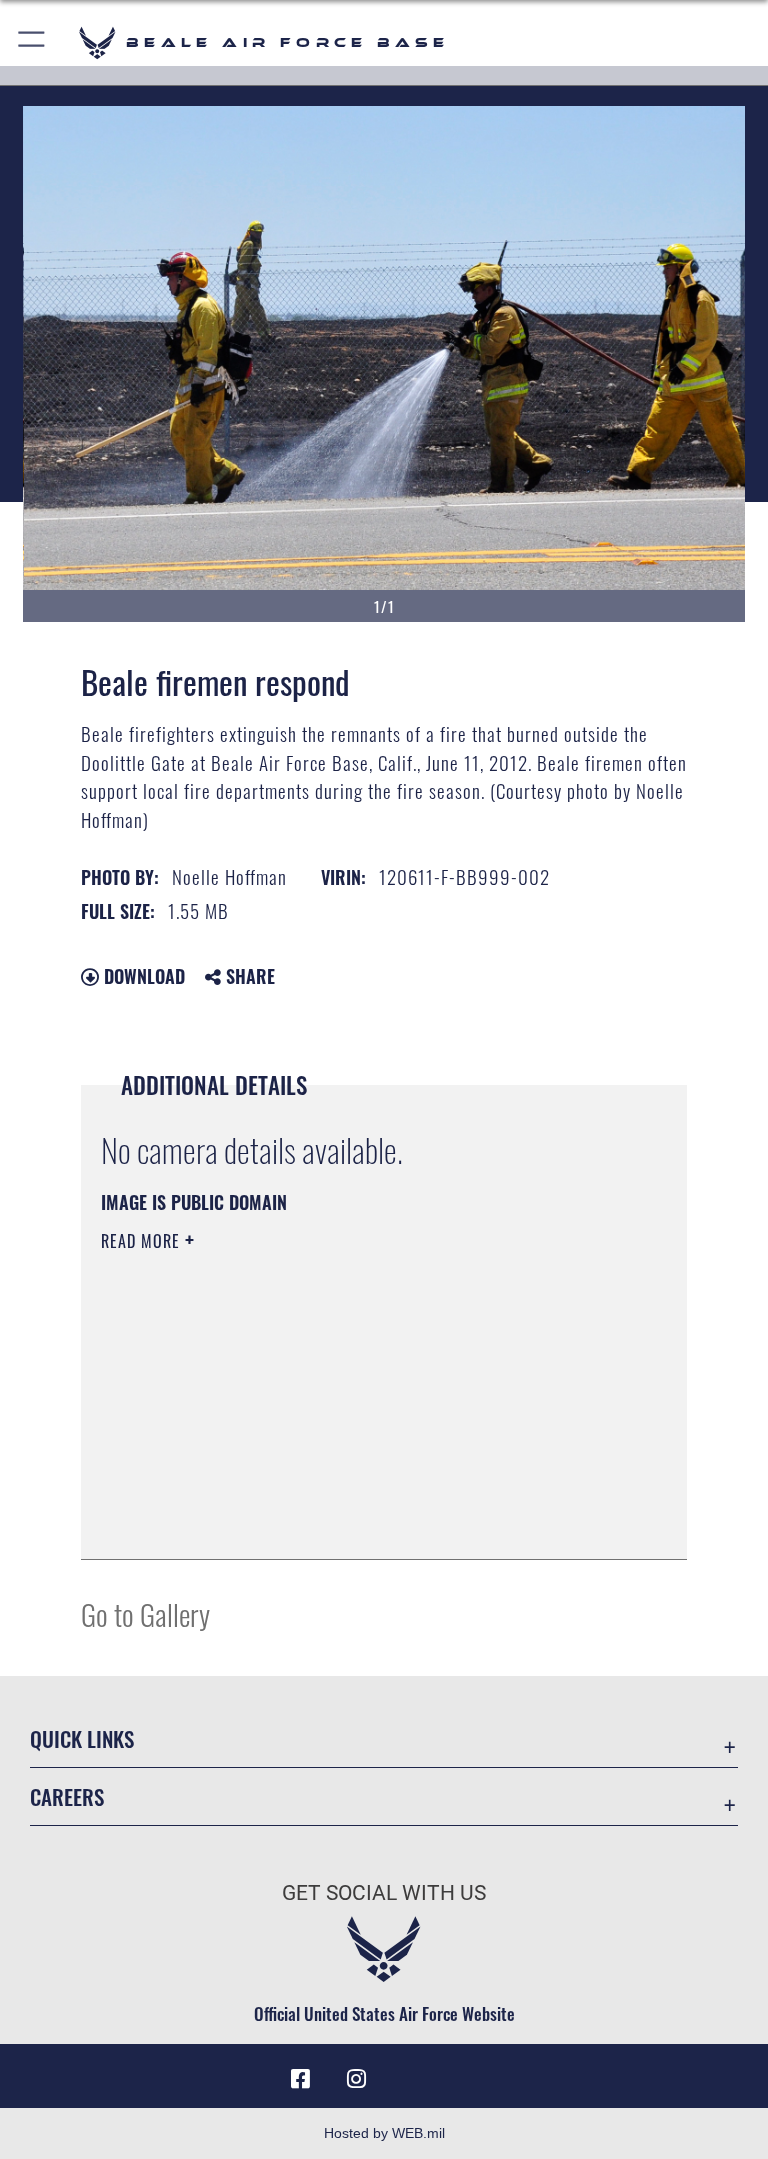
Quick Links (82, 1738)
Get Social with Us (384, 1893)
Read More (143, 1241)
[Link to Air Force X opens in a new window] (468, 2072)
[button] (32, 42)
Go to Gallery (145, 1613)
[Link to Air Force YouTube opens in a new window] (412, 2072)
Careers (67, 1796)
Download (142, 976)
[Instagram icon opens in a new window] (356, 2079)
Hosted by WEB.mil (384, 2133)
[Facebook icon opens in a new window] (300, 2079)
